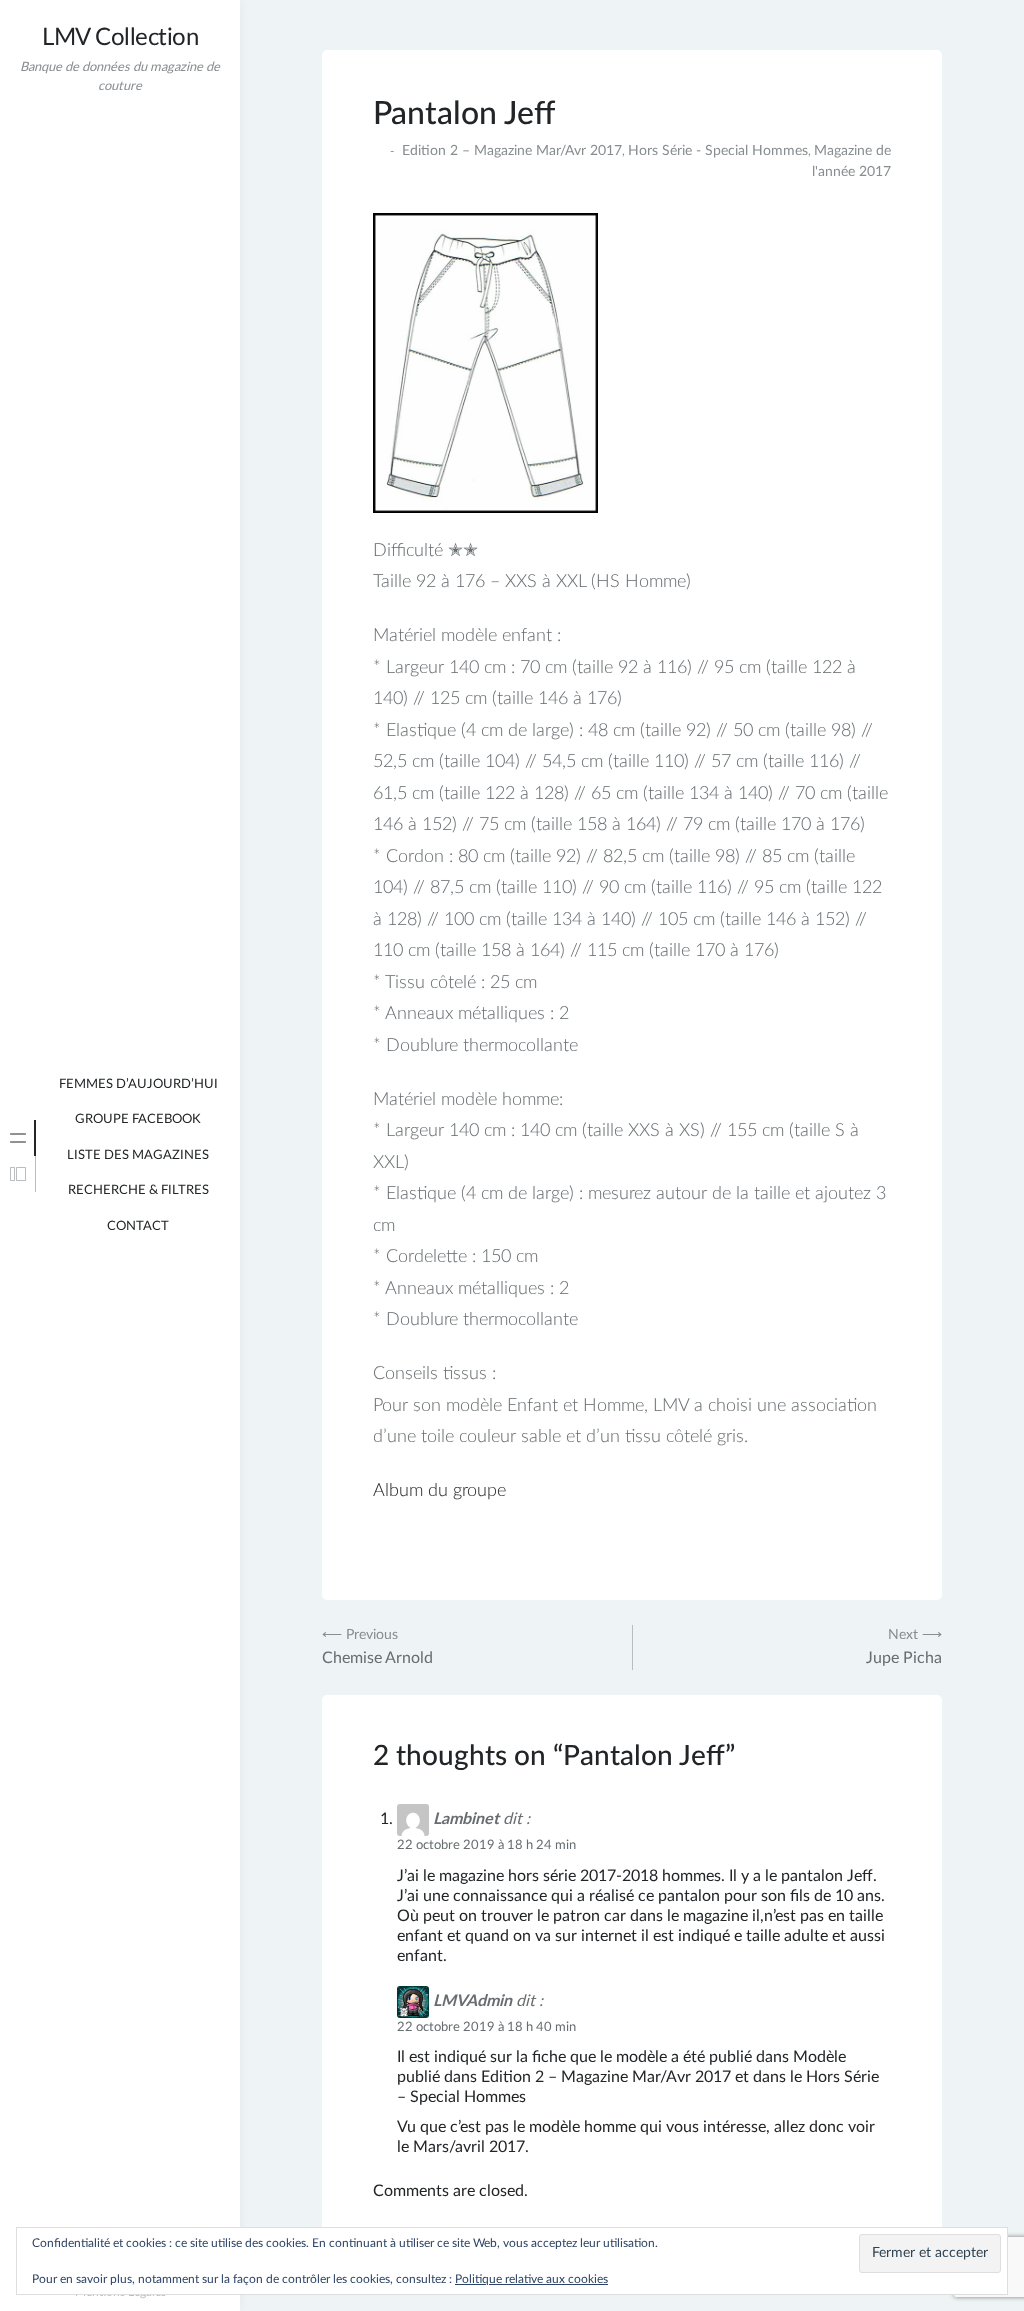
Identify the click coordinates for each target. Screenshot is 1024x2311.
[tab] (18, 1138)
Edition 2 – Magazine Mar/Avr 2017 (512, 151)
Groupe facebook (138, 1119)
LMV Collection (120, 38)
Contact (138, 1226)
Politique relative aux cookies (531, 2279)
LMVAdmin (472, 2001)
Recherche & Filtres (138, 1190)
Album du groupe (439, 1491)
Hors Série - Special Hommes (718, 151)
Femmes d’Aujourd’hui (138, 1084)
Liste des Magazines (138, 1155)
